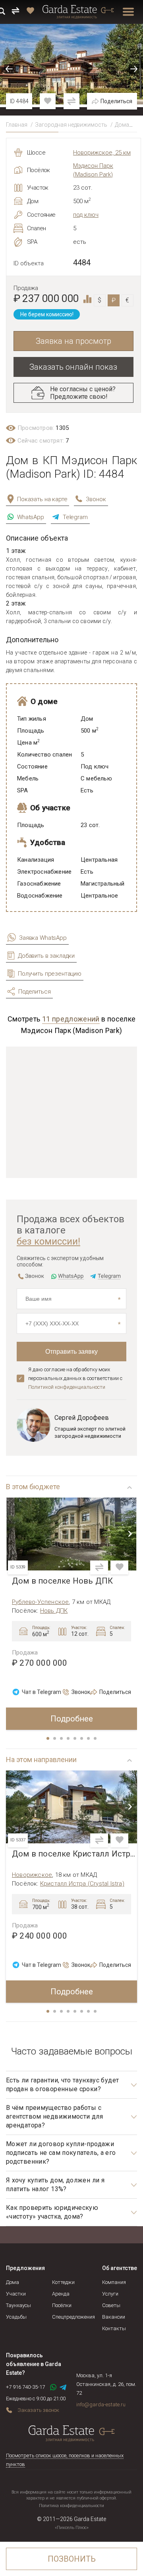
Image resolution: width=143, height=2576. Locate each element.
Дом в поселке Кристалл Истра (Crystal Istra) (74, 1854)
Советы (111, 2305)
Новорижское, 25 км (102, 153)
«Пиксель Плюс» (72, 2528)
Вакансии (114, 2317)
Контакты (114, 2328)
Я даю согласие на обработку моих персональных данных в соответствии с (75, 1378)
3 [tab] (62, 1739)
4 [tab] (69, 1739)
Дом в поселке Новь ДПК (62, 1581)
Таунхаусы (18, 2305)
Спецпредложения (73, 2317)
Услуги (110, 2294)
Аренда (61, 2294)
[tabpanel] (71, 1614)
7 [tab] (89, 1739)
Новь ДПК (54, 1611)
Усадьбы (16, 2317)
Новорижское (32, 1875)
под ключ (86, 215)
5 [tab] (75, 1739)
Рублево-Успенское (40, 1602)
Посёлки (62, 2305)
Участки (16, 2294)
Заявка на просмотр (73, 341)
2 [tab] (55, 1739)
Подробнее (72, 1719)
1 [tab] (48, 1739)
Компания (114, 2282)
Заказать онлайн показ (73, 367)
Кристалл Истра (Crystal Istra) (82, 1884)
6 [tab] (82, 1739)
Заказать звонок (38, 2410)
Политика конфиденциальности (71, 2506)
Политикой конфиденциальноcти (67, 1387)
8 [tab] (96, 1739)
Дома (122, 125)
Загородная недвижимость (71, 125)
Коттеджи (63, 2282)
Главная (17, 125)
